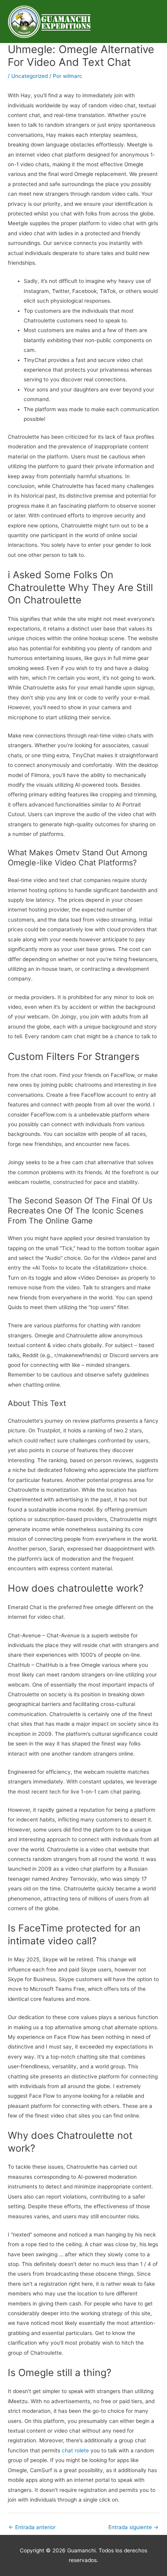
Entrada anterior (32, 2527)
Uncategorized (30, 76)
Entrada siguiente (133, 2527)
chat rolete (75, 2450)
